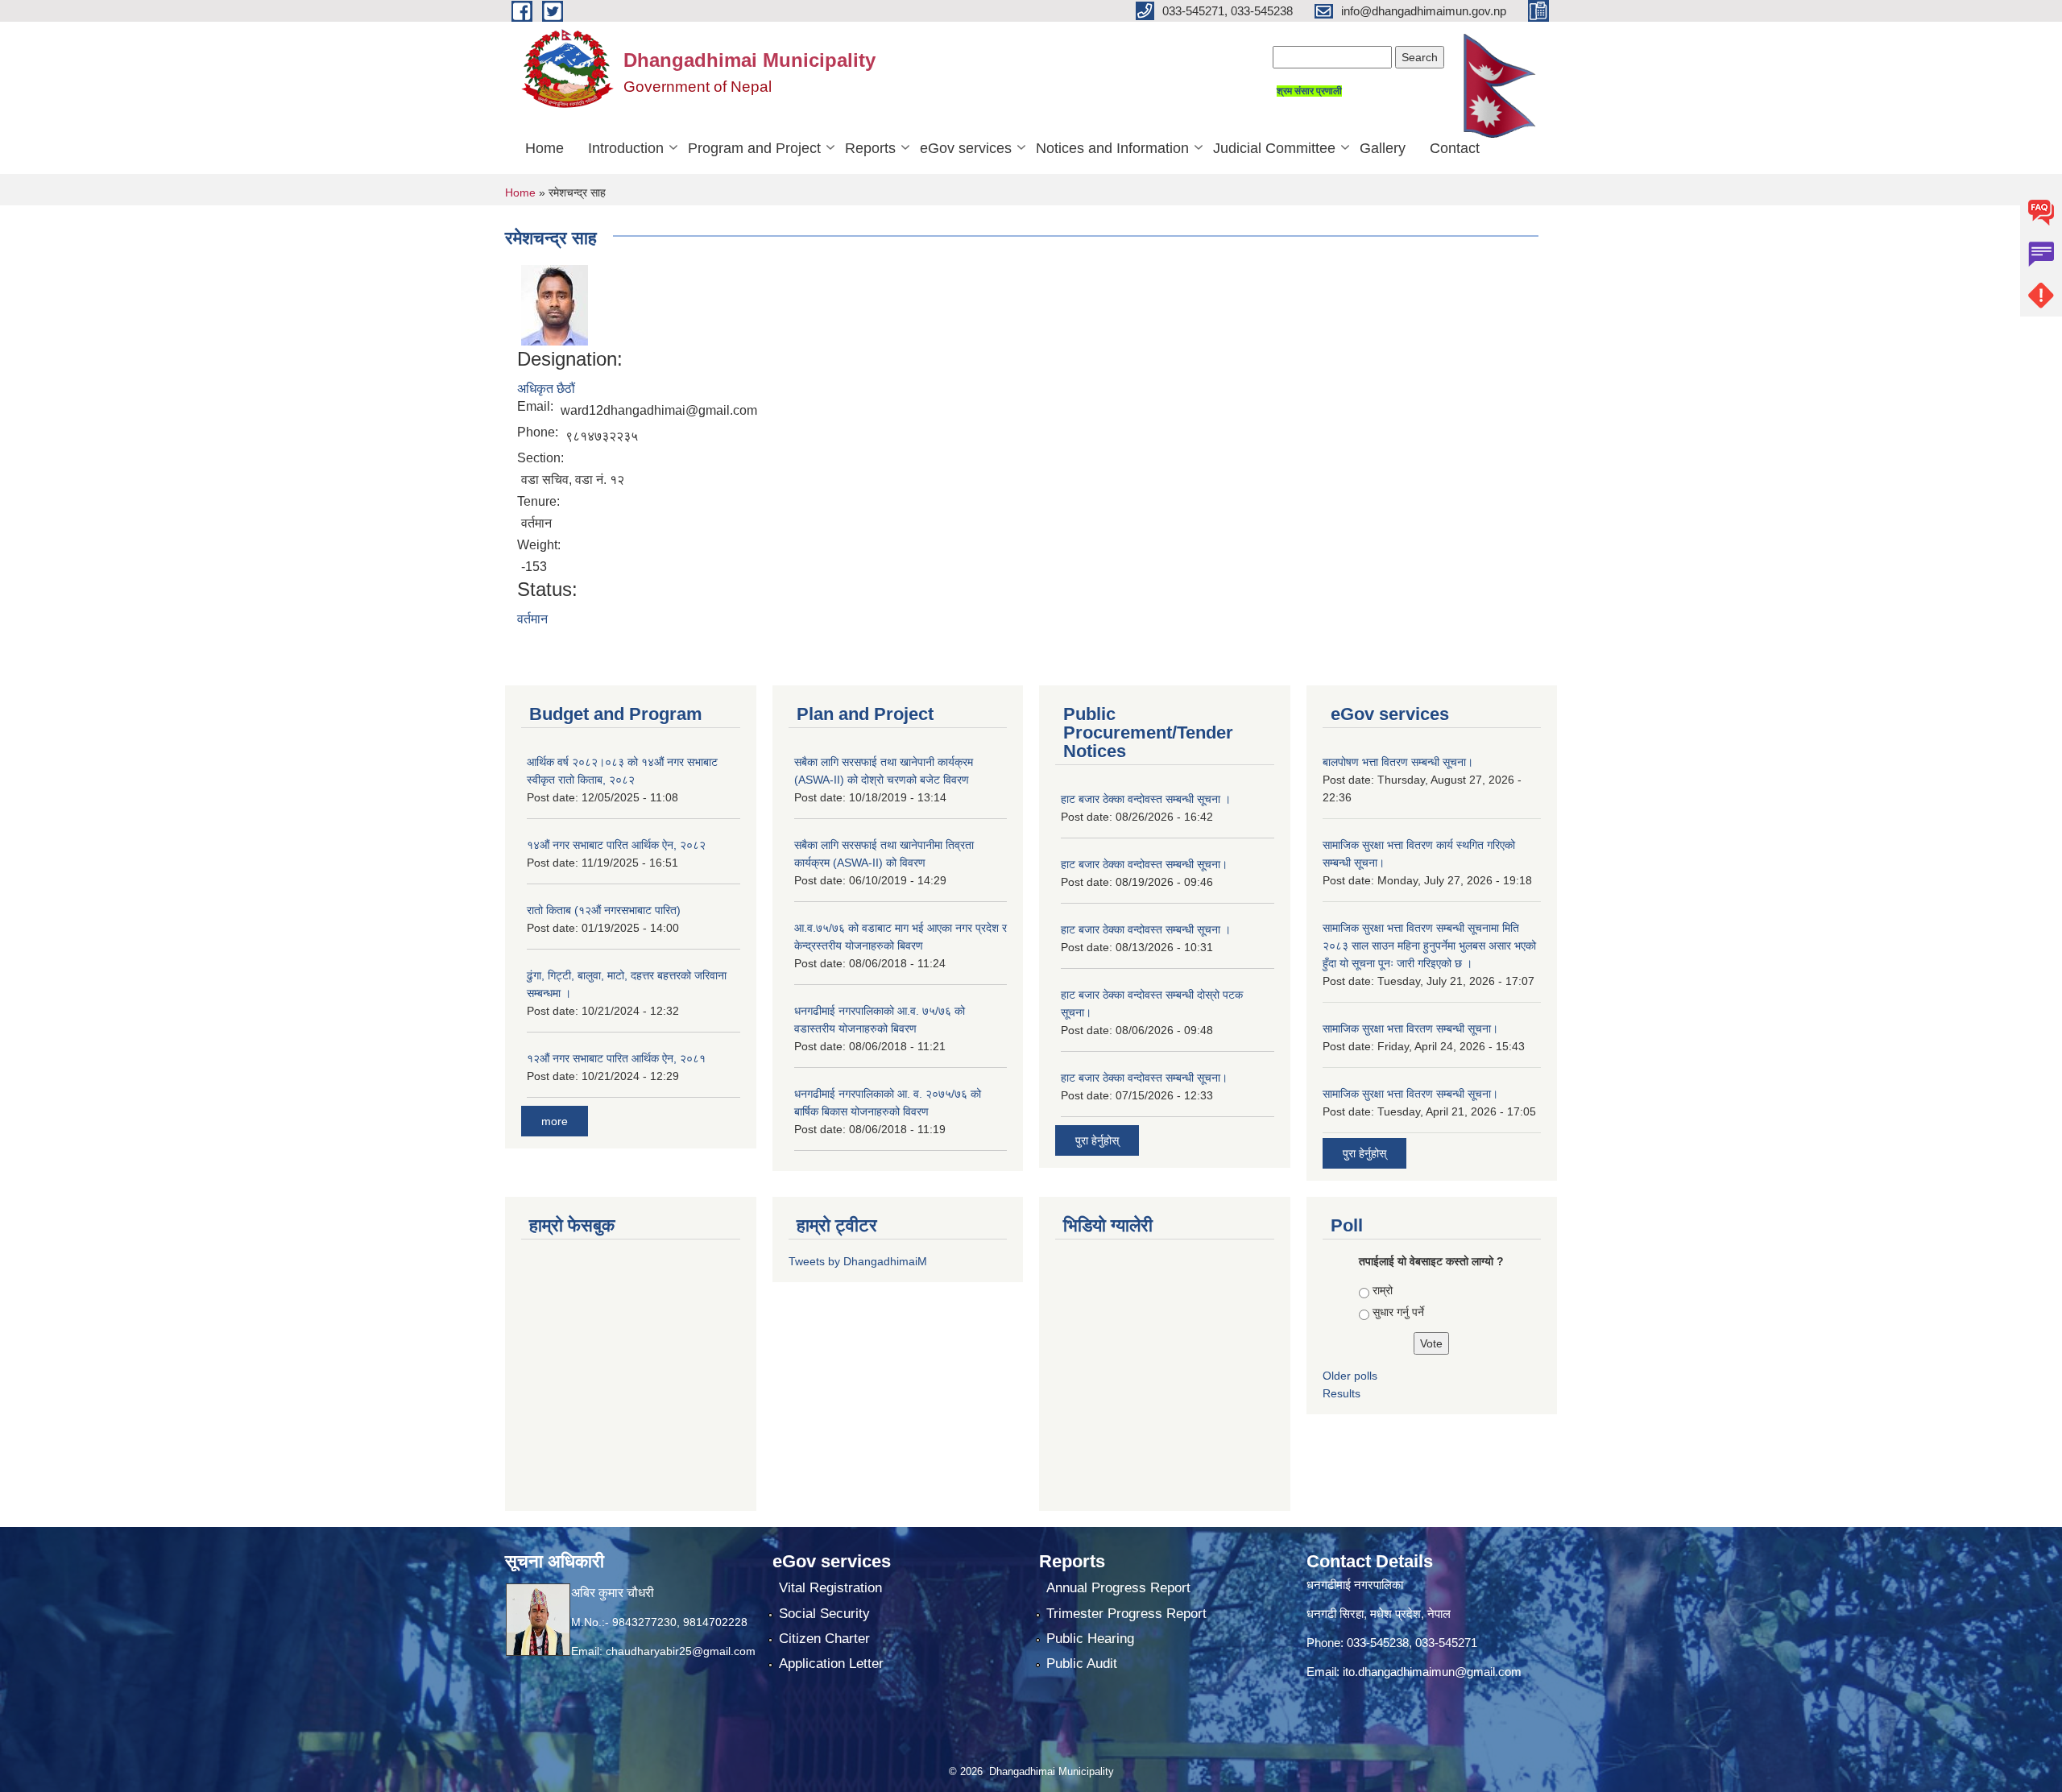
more (555, 1121)
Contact (1455, 148)
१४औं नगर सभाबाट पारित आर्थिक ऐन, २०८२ (616, 845)
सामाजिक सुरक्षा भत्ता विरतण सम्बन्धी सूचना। (1410, 1028)
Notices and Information (1112, 148)
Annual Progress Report (1118, 1588)
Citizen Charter (824, 1639)
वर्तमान (532, 619)
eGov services (966, 148)
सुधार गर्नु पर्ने (1398, 1312)
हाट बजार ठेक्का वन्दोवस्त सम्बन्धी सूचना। (1144, 864)
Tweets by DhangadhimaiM (858, 1261)
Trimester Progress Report (1126, 1614)
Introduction (626, 148)
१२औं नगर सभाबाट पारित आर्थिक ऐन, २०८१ (616, 1058)
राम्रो (1383, 1290)
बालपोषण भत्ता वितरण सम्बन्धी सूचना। (1398, 762)
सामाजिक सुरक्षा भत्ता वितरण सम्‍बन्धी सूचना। (1410, 1094)
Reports (870, 148)
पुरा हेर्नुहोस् (1097, 1140)
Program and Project (754, 148)
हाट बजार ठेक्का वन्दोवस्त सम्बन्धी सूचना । (1146, 799)
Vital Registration (830, 1588)
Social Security (824, 1614)
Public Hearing (1090, 1639)
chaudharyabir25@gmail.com (681, 1651)
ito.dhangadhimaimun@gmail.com (1432, 1672)
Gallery (1383, 148)
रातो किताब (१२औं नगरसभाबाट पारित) (604, 910)
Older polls (1350, 1376)
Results (1342, 1393)
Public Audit (1082, 1664)
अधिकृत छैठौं (546, 389)
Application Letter (831, 1664)
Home (544, 148)
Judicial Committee (1274, 148)
